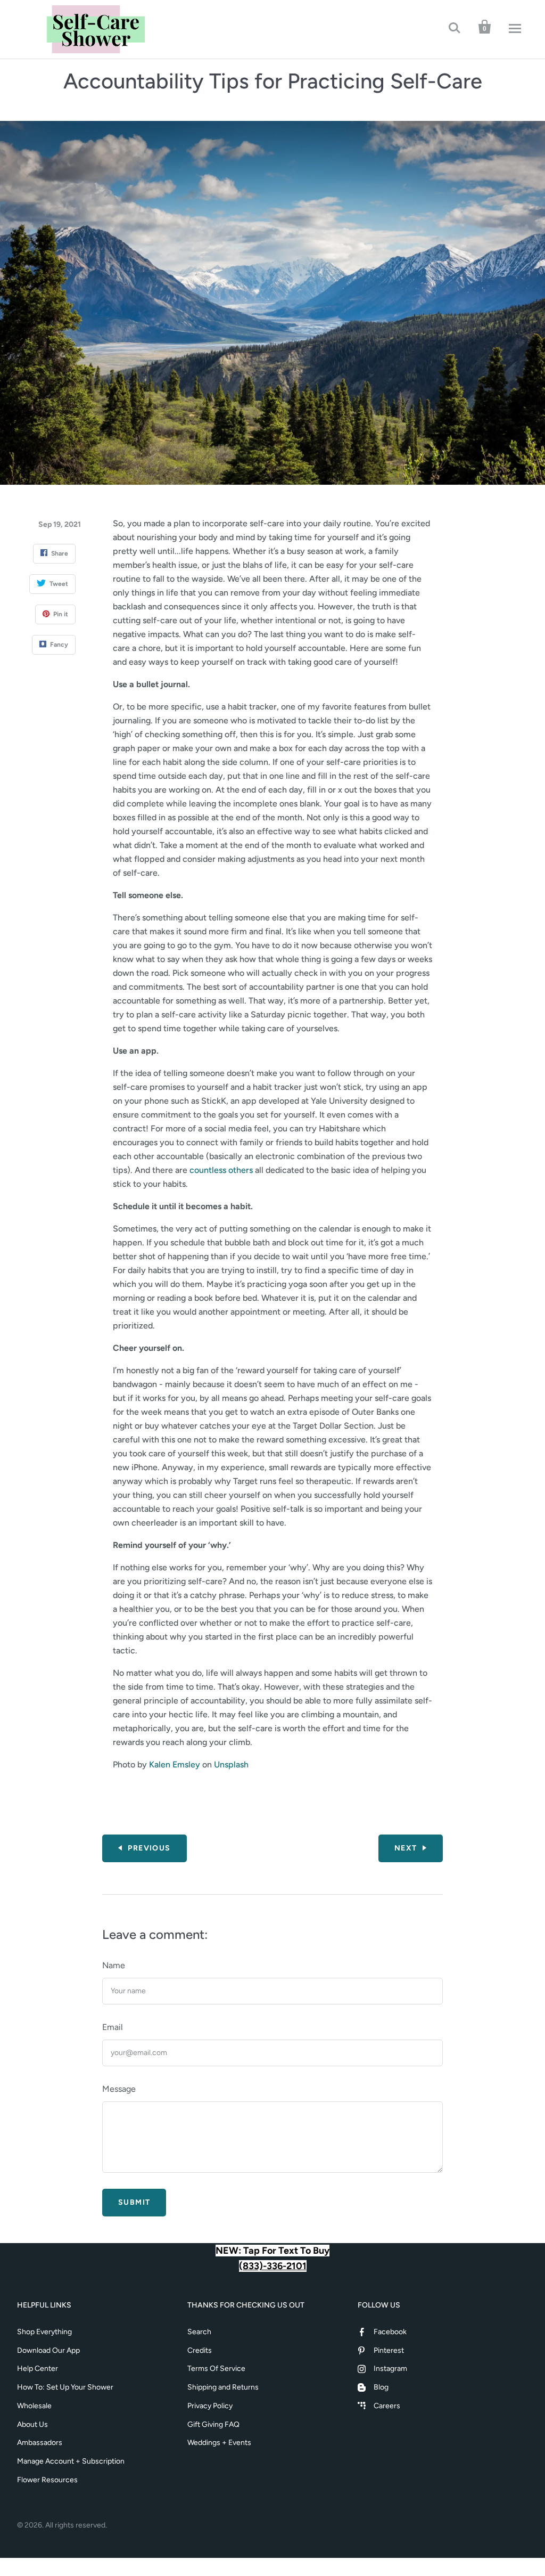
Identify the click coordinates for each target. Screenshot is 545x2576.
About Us (32, 2424)
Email (113, 2027)
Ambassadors (40, 2443)
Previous (149, 1848)
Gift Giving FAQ (213, 2424)
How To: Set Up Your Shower (65, 2387)
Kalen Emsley (175, 1764)
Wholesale (34, 2406)
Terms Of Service (216, 2369)
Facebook (390, 2332)
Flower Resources (47, 2480)
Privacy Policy (210, 2406)
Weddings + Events (219, 2443)
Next (406, 1848)
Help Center (38, 2369)
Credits (200, 2350)
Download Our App (48, 2350)
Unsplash (231, 1764)
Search (199, 2332)
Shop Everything (44, 2332)
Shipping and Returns (223, 2387)
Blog (381, 2387)
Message (119, 2089)
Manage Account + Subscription (71, 2461)
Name (114, 1965)
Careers (387, 2406)
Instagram (390, 2369)
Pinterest (389, 2350)
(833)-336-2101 (273, 2266)
